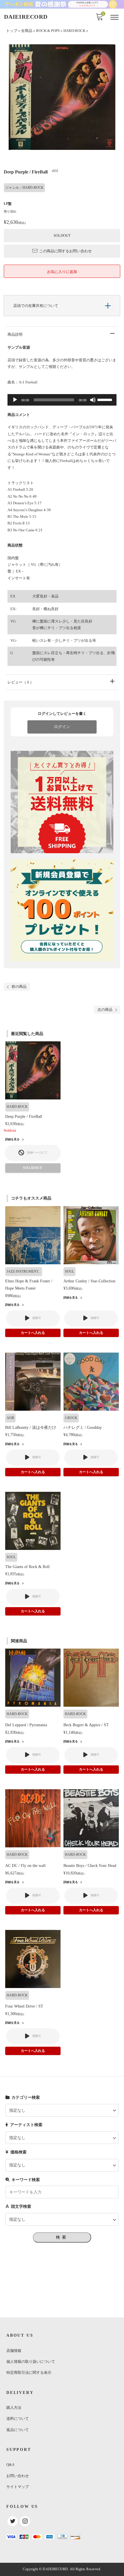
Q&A (10, 2465)
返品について (18, 2430)
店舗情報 (14, 2351)
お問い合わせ (18, 2476)
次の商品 (105, 1010)
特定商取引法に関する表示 (29, 2372)
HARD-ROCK (74, 31)
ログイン (62, 727)
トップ (12, 31)
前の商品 (19, 987)
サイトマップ (18, 2487)
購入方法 (14, 2408)
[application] (62, 400)
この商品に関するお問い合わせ (65, 251)
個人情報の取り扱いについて (31, 2362)
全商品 (27, 31)
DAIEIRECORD (26, 17)
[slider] (106, 399)
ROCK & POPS (48, 31)
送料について (18, 2419)
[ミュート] (93, 400)
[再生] (15, 400)
